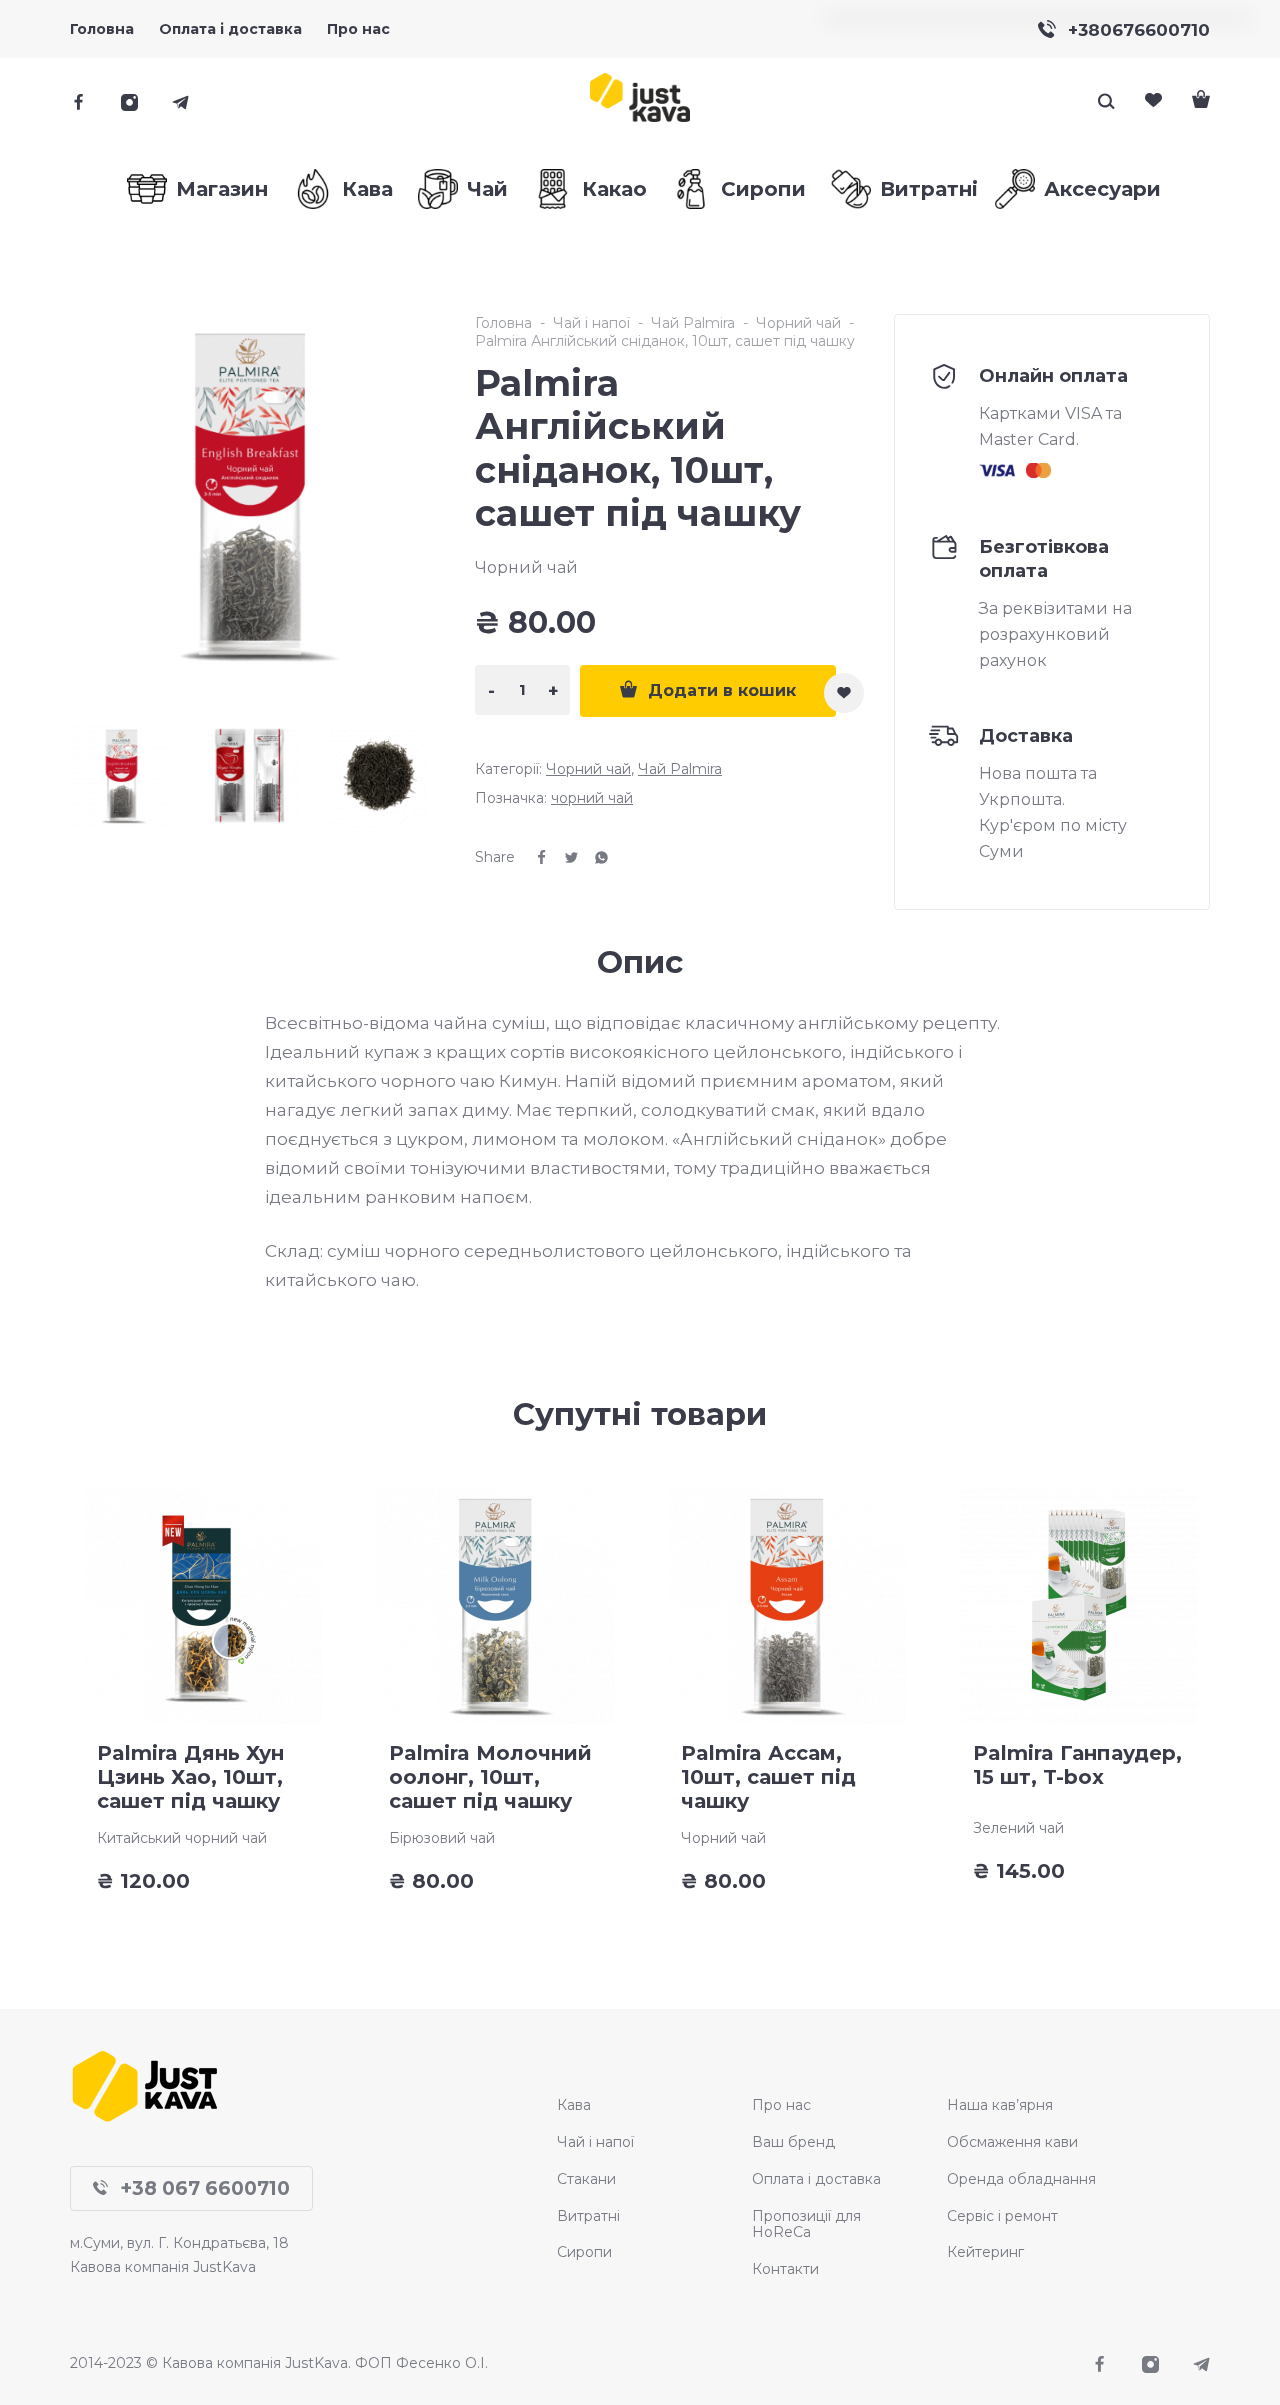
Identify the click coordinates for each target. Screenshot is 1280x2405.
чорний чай (592, 798)
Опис (640, 962)
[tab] (640, 962)
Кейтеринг (985, 2252)
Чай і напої (591, 323)
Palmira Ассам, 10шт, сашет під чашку (768, 1777)
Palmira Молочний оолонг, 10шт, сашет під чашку (490, 1777)
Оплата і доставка (816, 2179)
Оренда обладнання (1021, 2179)
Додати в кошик (722, 690)
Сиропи (584, 2252)
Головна (102, 29)
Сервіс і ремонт (1002, 2216)
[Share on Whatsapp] (594, 857)
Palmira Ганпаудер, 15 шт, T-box (1077, 1765)
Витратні (588, 2216)
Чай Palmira (693, 323)
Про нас (358, 29)
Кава (574, 2105)
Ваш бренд (793, 2142)
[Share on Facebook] (534, 857)
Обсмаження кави (1012, 2142)
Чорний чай (798, 323)
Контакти (785, 2269)
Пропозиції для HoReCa (806, 2224)
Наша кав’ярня (1000, 2105)
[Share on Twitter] (564, 857)
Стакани (586, 2179)
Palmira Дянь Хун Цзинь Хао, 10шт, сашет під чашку (190, 1777)
